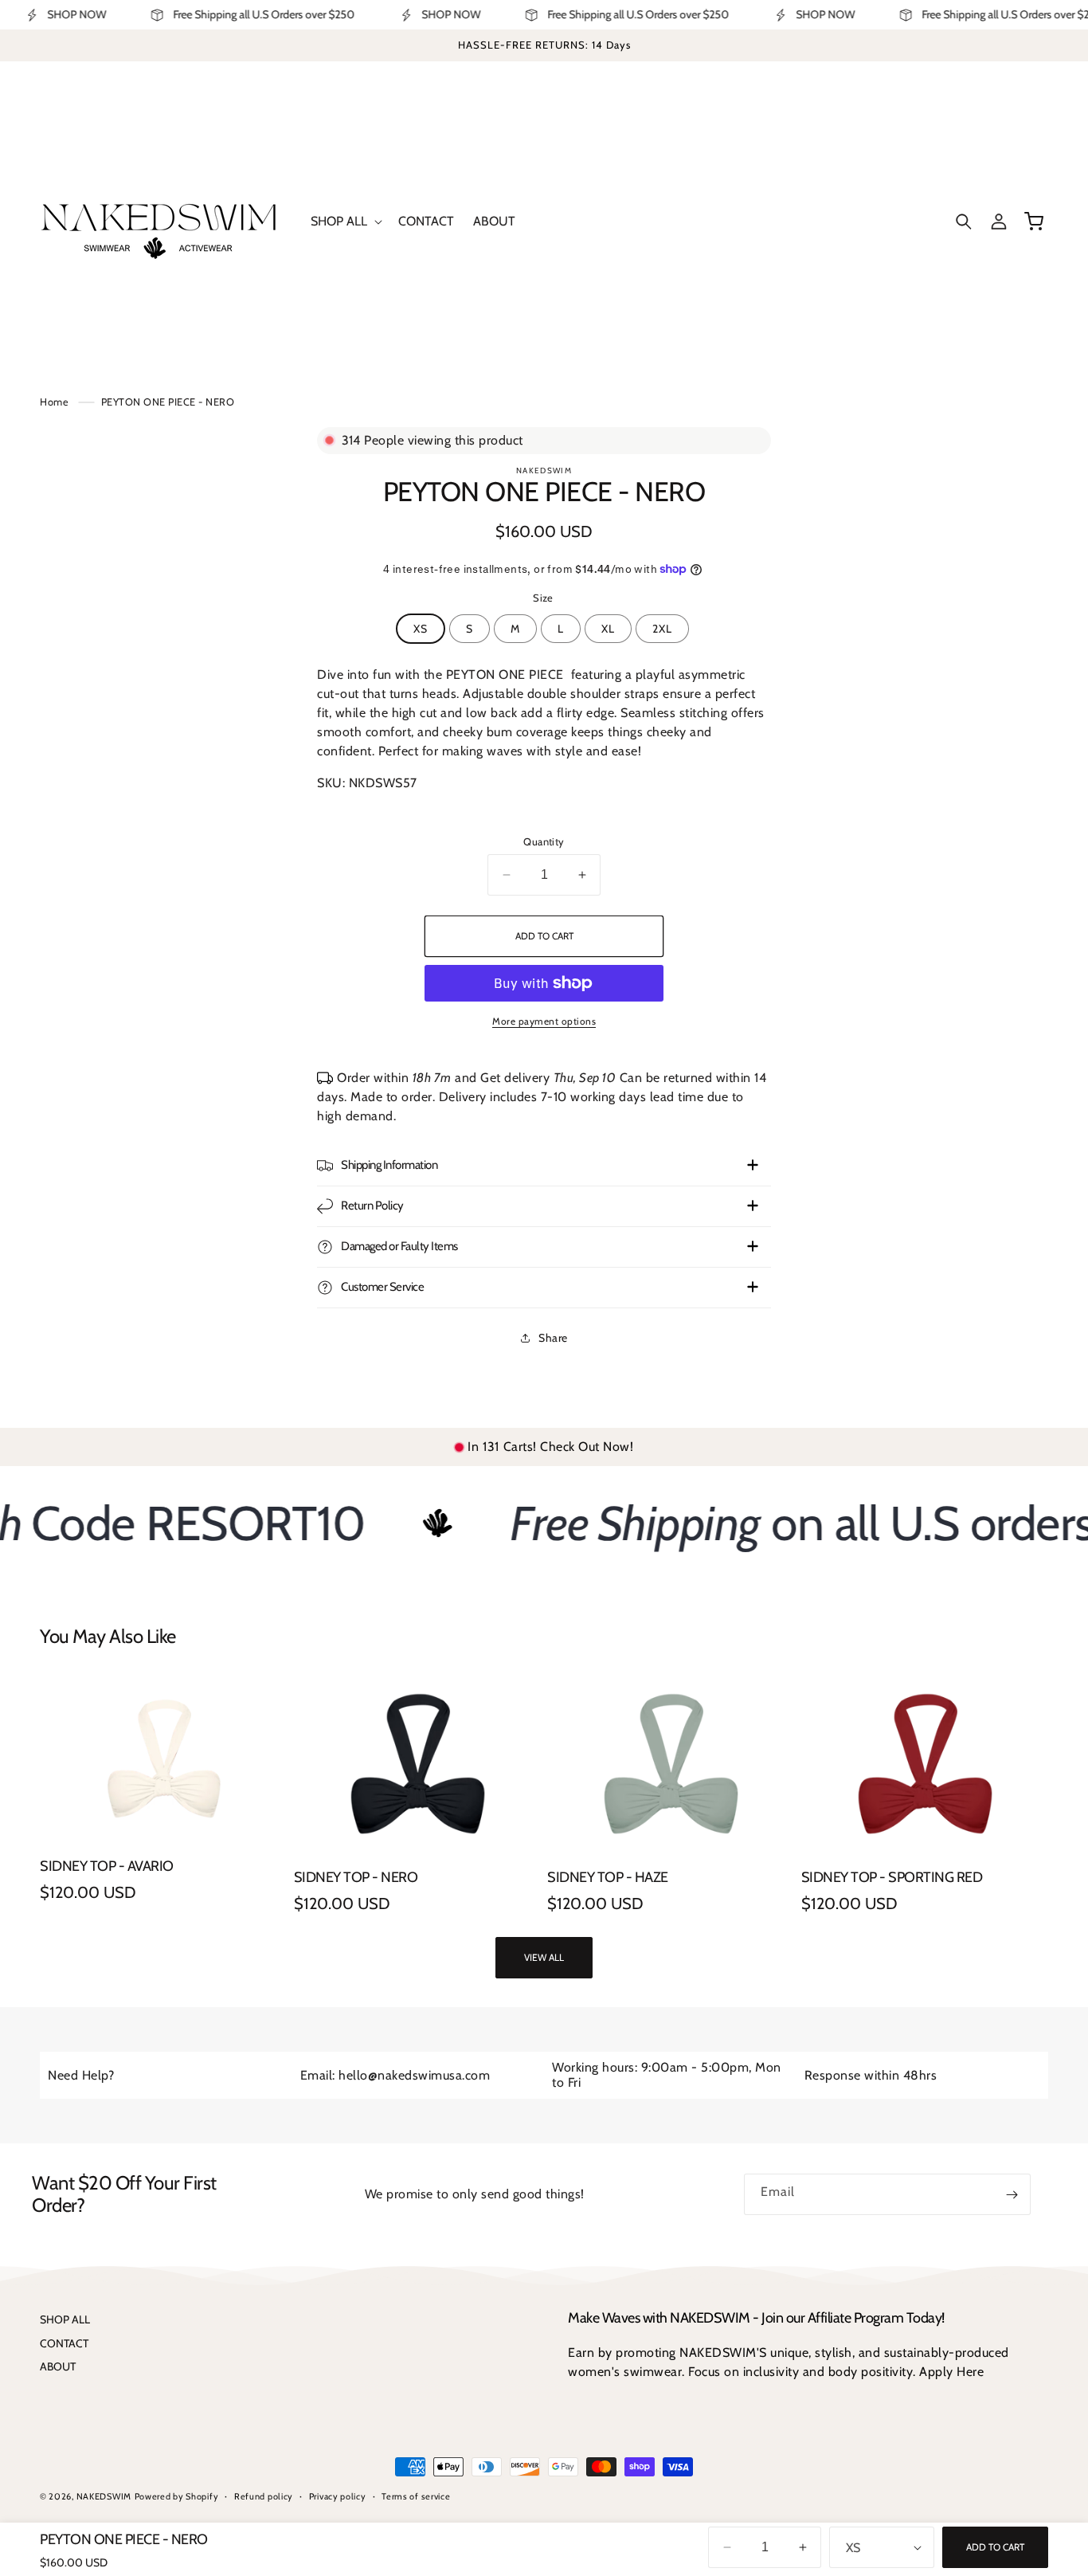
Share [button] (553, 1338)
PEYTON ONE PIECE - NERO (168, 402)
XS (421, 629)
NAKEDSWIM (104, 2496)
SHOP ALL (65, 2319)
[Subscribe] (1012, 2194)
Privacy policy (338, 2496)
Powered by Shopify (177, 2496)
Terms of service (416, 2496)
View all (544, 1957)
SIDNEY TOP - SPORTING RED (892, 1878)
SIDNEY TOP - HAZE (608, 1878)
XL (608, 629)
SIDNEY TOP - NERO (356, 1878)
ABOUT (58, 2366)
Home (54, 402)
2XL (662, 629)
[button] (345, 222)
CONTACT (64, 2343)
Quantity (544, 841)
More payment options (544, 1021)
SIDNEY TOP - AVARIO (107, 1866)
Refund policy (264, 2496)
